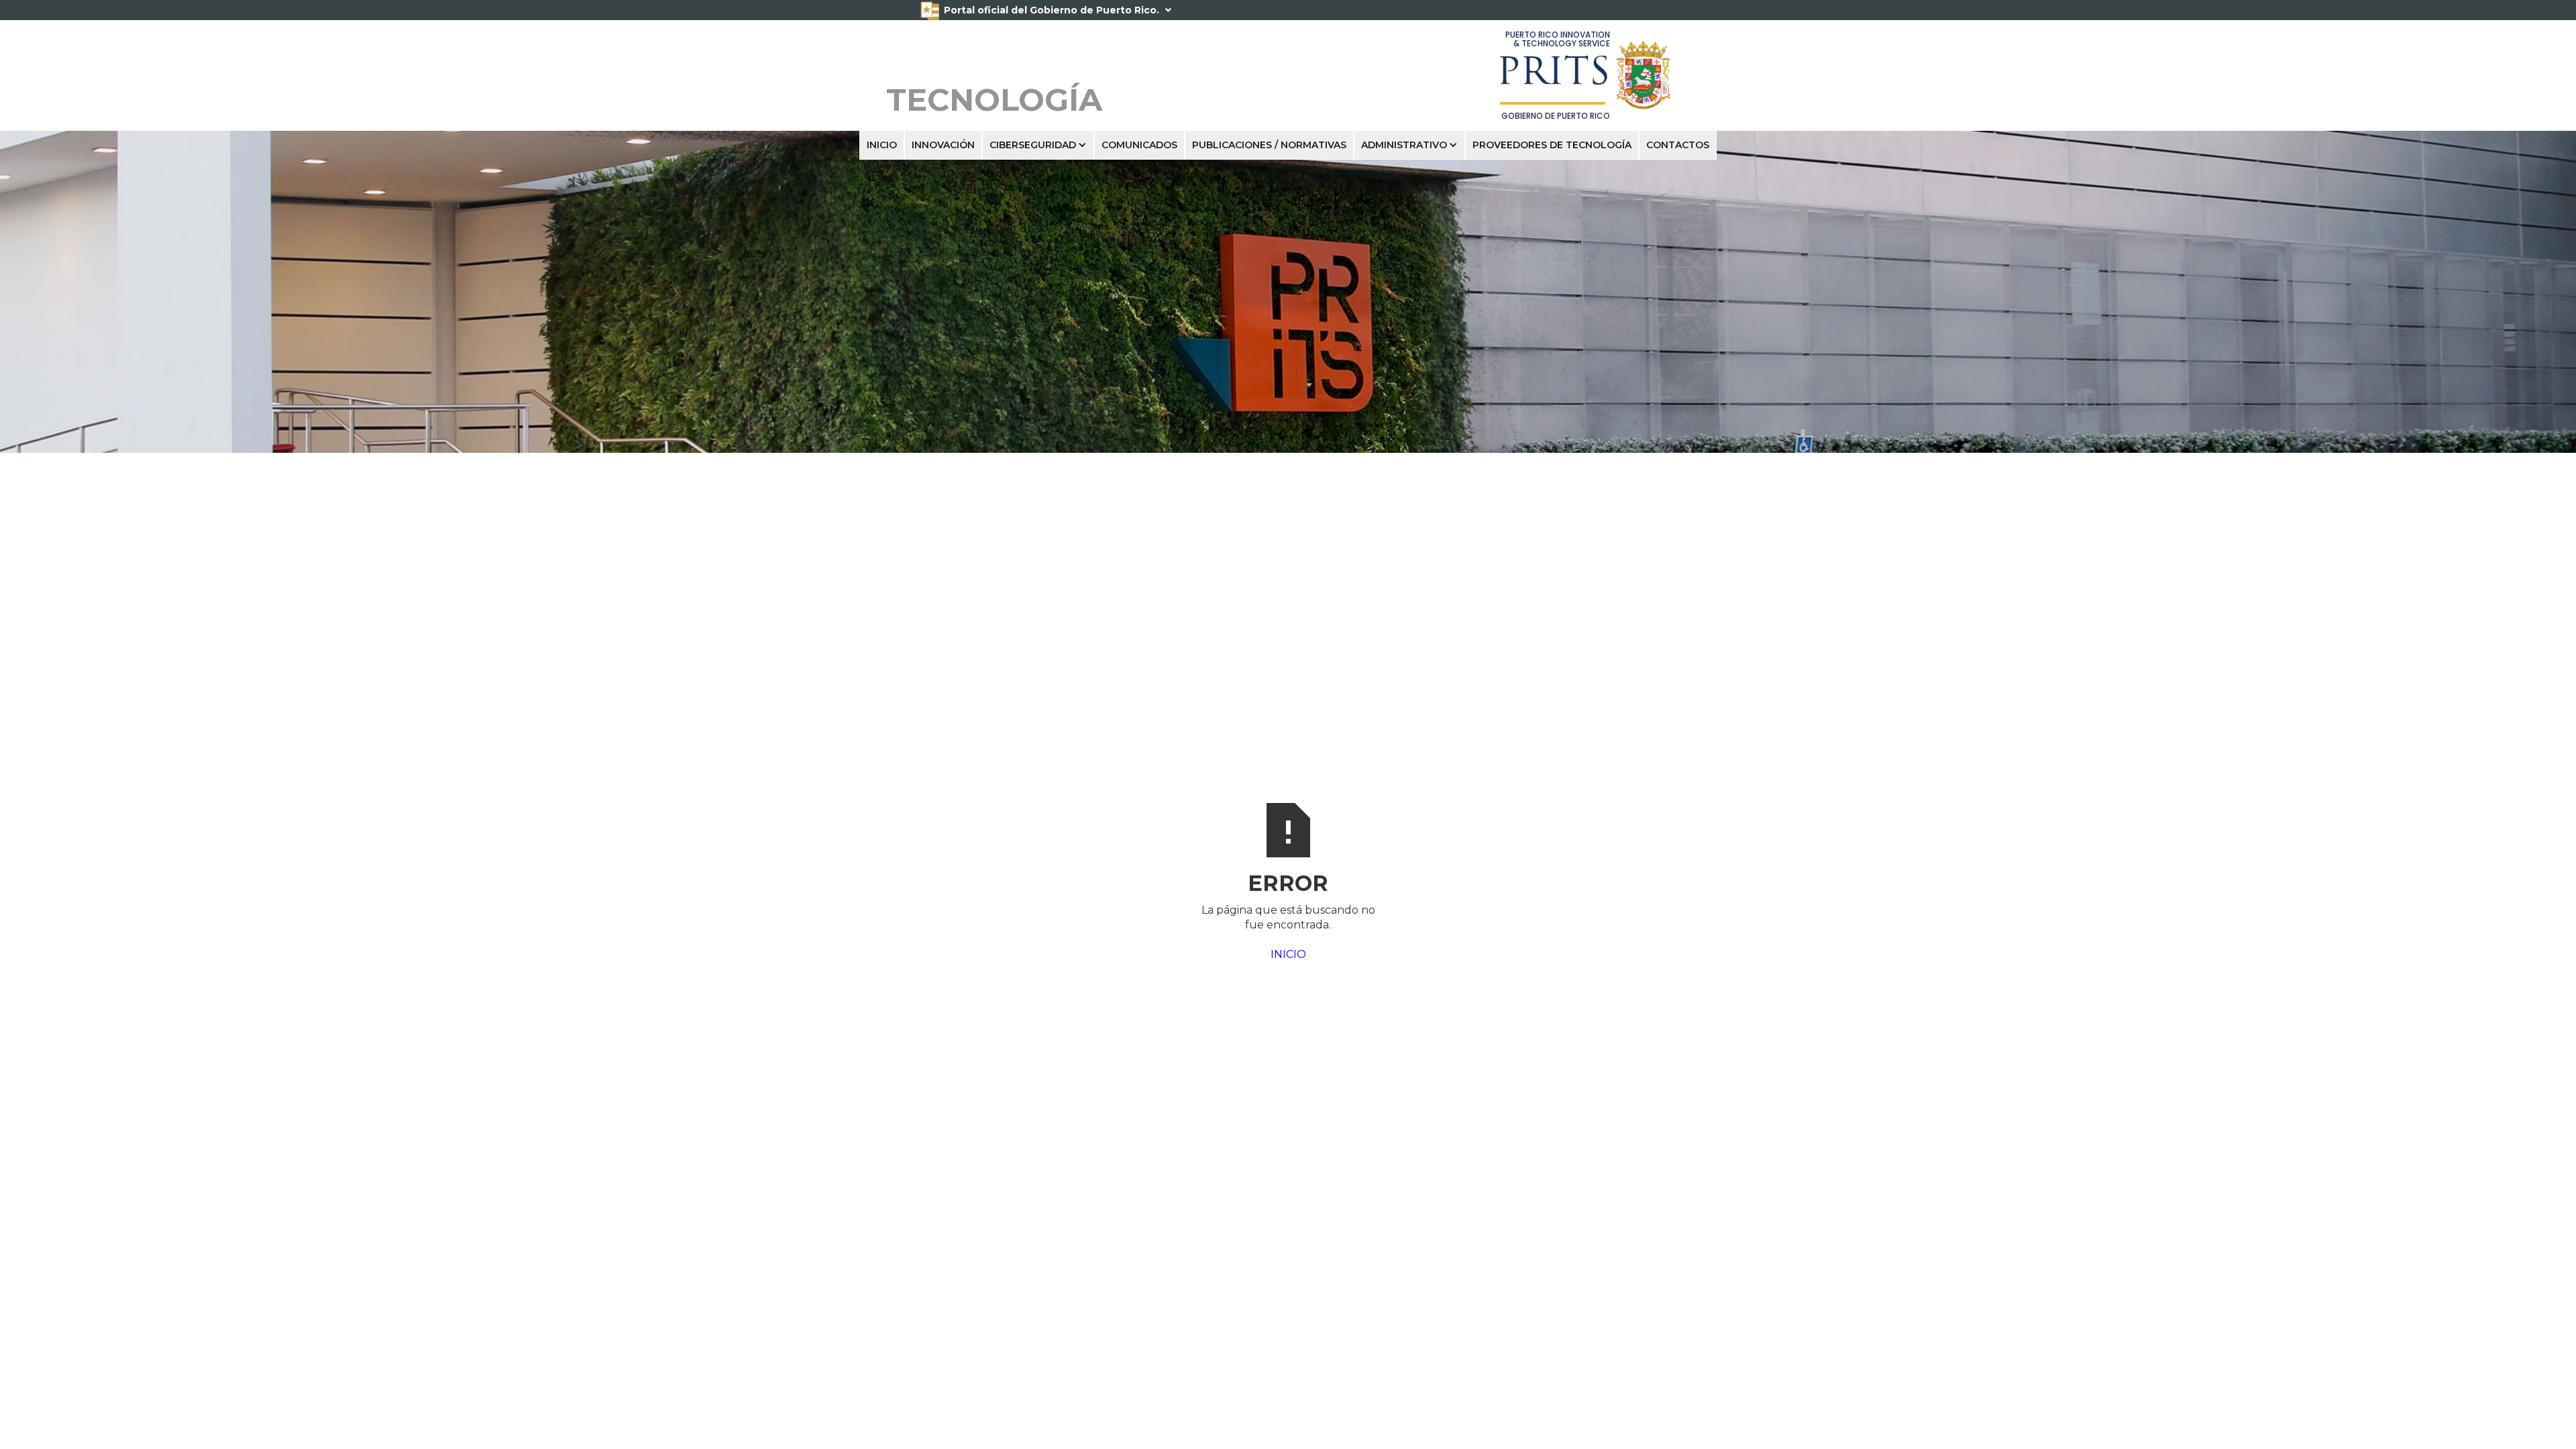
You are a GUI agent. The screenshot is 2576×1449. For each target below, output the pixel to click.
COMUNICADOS (1139, 145)
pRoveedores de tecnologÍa (1552, 145)
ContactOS (1678, 145)
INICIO (882, 145)
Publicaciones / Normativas (1269, 145)
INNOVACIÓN (943, 145)
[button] (1038, 145)
